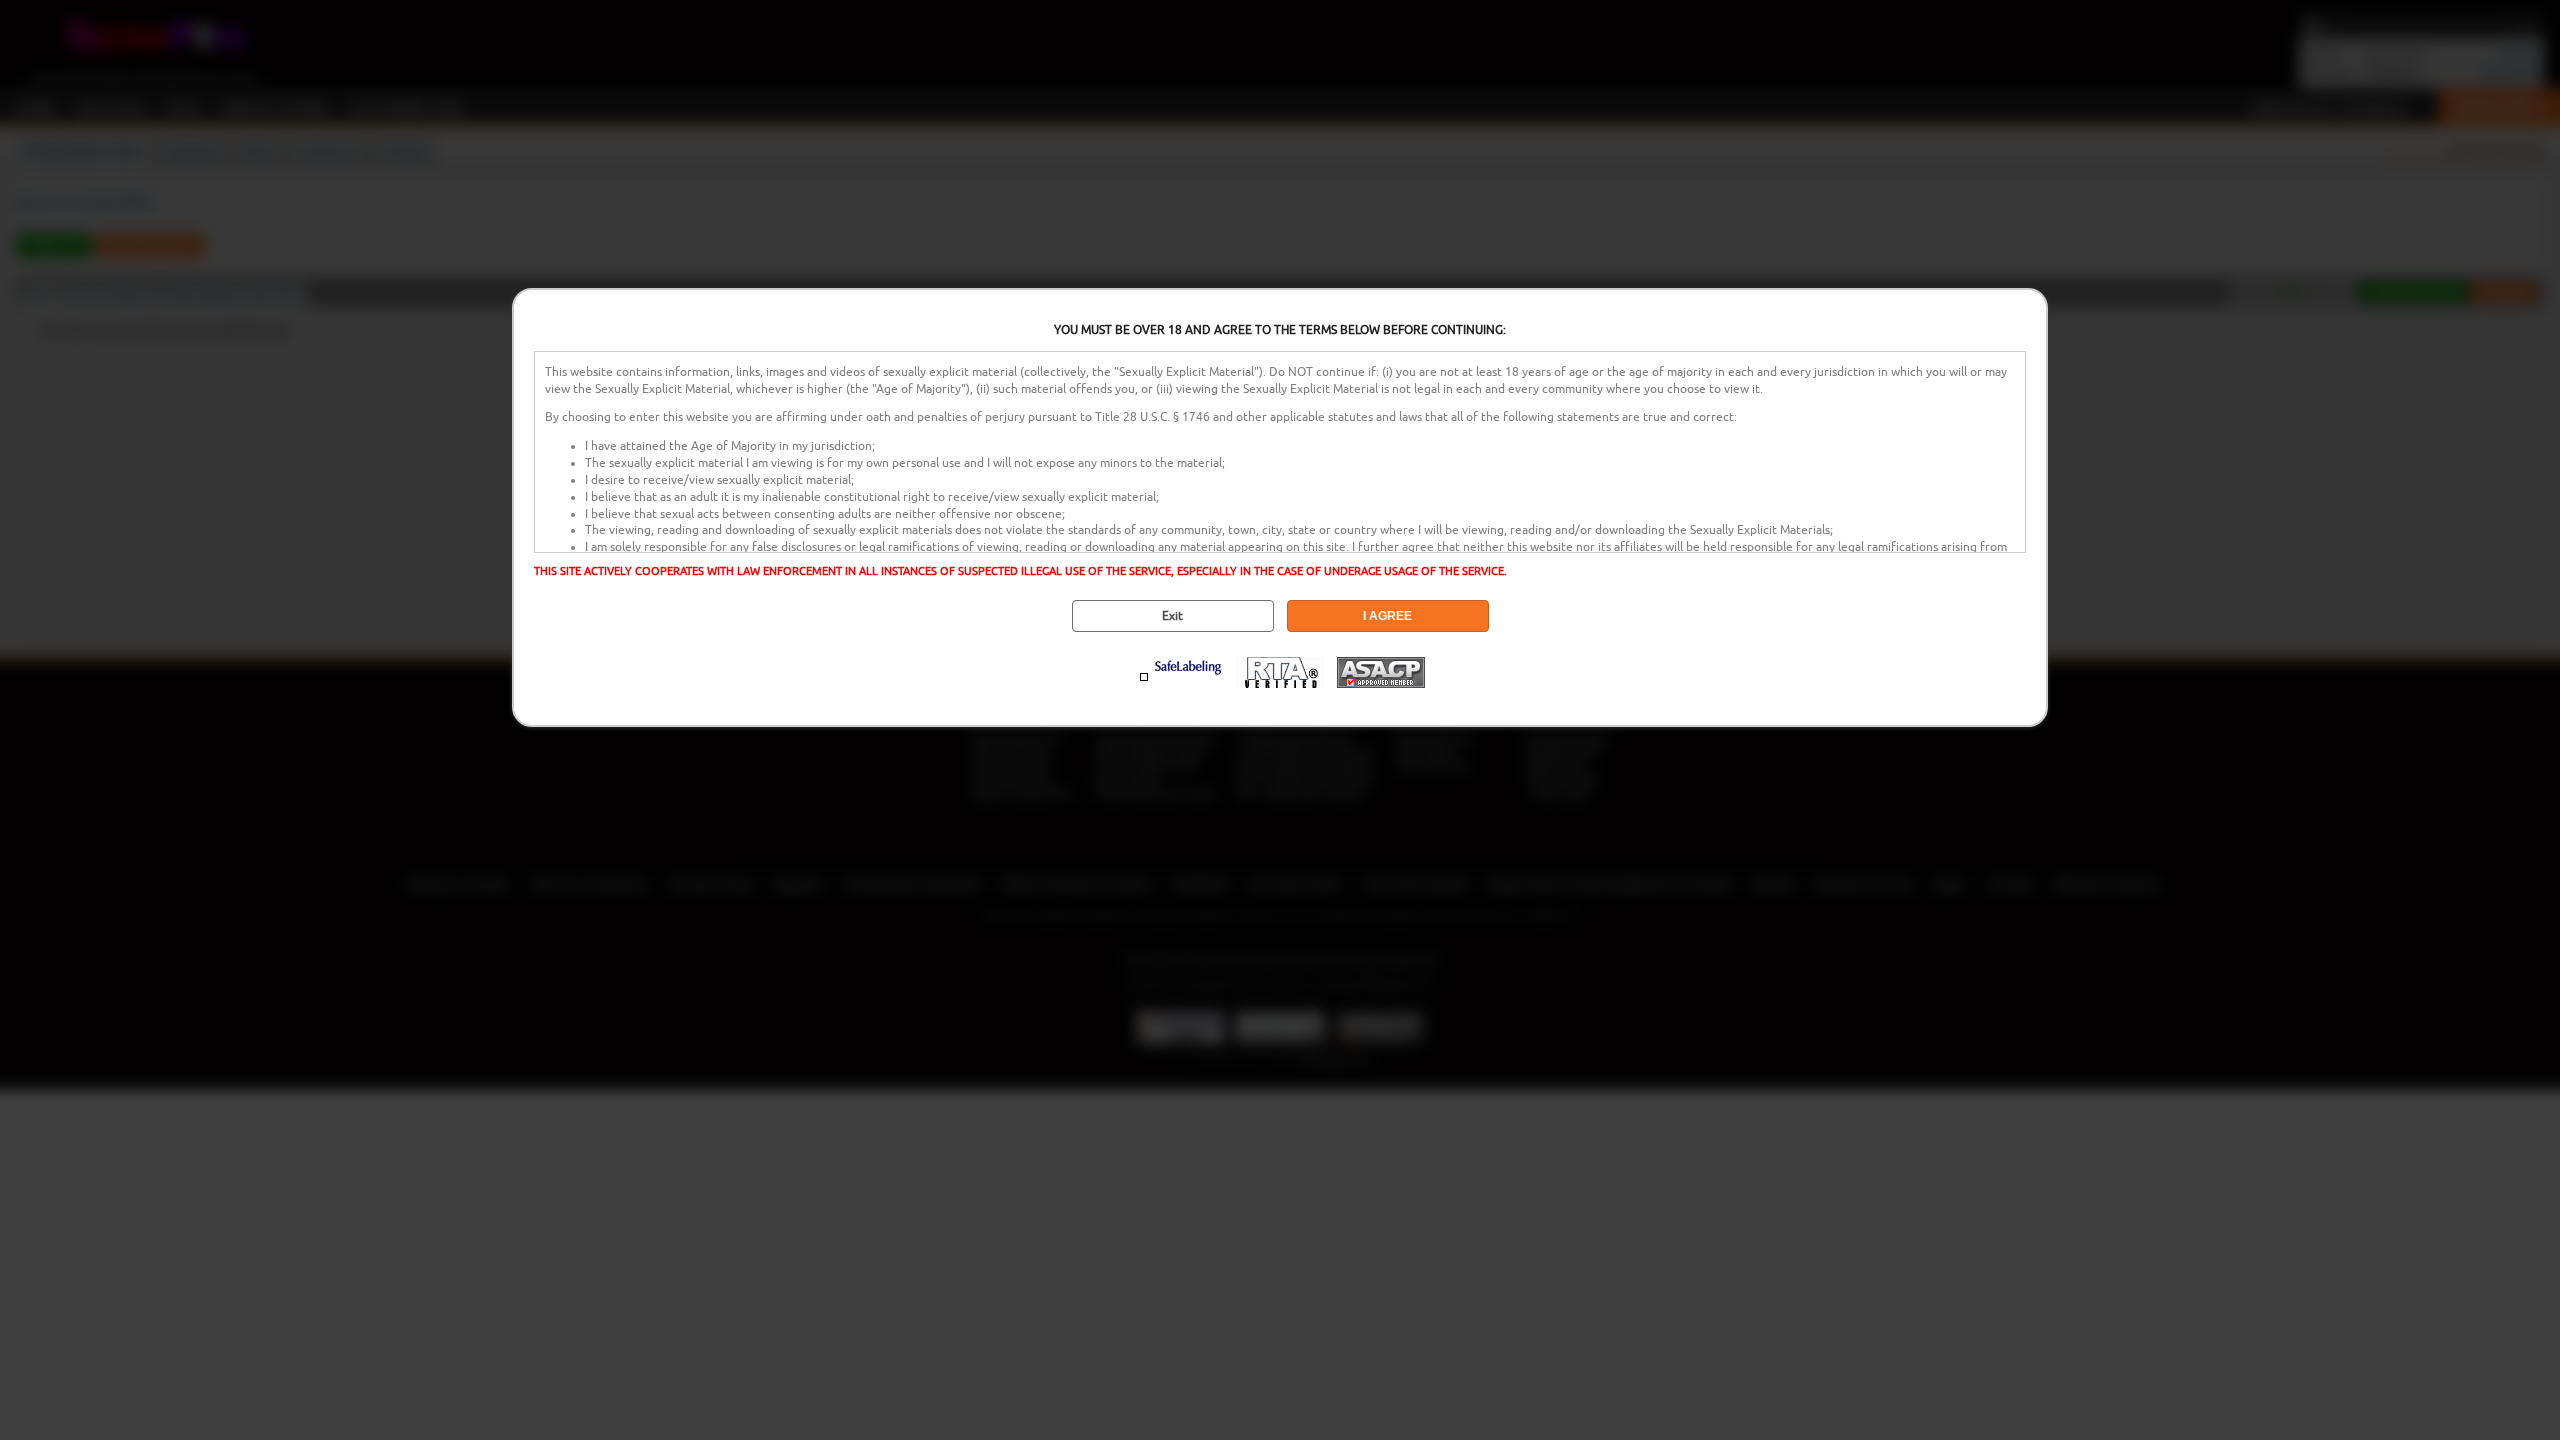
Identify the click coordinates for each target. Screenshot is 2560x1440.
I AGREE (1387, 616)
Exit (1172, 616)
